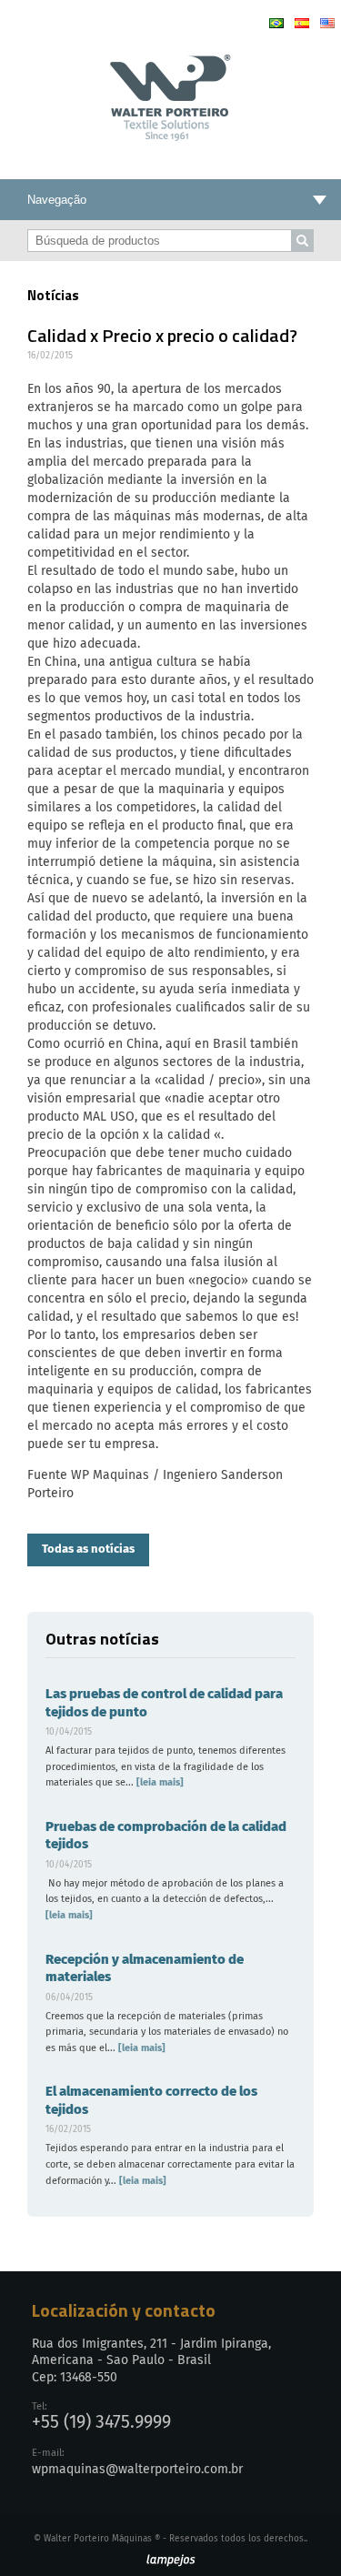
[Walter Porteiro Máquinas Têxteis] (170, 135)
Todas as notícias (88, 1550)
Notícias (53, 295)
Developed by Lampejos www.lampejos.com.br (170, 2561)
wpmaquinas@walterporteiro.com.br (137, 2470)
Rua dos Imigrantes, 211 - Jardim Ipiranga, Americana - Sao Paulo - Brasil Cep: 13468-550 (151, 2360)
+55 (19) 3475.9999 (101, 2423)
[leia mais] (159, 1782)
